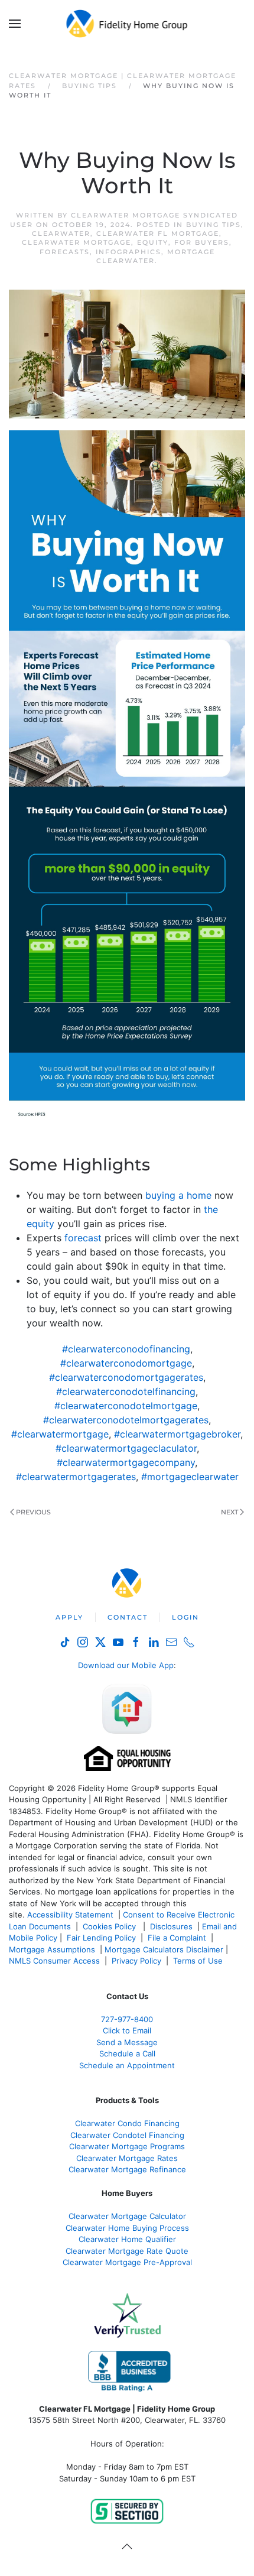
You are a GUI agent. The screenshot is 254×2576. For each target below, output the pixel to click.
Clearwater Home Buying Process (127, 2228)
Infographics (128, 252)
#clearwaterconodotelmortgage (126, 1406)
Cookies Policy (110, 1926)
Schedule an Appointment (127, 2065)
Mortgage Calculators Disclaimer (164, 1949)
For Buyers (202, 242)
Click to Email (127, 2030)
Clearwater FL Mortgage (158, 233)
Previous (33, 1512)
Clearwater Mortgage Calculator (127, 2216)
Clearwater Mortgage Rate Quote (127, 2251)
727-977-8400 (127, 2019)
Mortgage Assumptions (52, 1949)
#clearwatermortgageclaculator (126, 1448)
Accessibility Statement (70, 1915)
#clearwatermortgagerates (76, 1477)
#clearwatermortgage (60, 1434)
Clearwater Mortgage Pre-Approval (127, 2262)
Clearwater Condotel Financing (127, 2135)
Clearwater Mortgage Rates (127, 2158)
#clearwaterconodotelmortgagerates (126, 1420)
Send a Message (127, 2042)
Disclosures (171, 1926)
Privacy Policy (136, 1961)
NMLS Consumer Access (54, 1961)
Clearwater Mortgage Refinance (127, 2169)
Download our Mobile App (126, 1665)
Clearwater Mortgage (76, 242)
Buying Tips (214, 225)
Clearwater (61, 233)
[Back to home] (127, 24)
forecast (83, 1238)
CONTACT (128, 1617)
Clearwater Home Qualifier (127, 2239)
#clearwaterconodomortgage (126, 1363)
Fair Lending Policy (101, 1938)
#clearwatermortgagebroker (177, 1434)
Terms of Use (199, 1961)
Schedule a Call (127, 2053)
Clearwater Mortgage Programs (127, 2146)
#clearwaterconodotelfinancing (126, 1391)
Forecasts (65, 252)
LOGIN (185, 1617)
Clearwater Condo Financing (127, 2123)
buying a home (178, 1195)
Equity (153, 242)
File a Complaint (178, 1938)
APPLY (69, 1617)
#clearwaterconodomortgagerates (126, 1377)
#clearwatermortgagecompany (126, 1462)
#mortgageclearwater (190, 1477)
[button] (15, 24)
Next (229, 1512)
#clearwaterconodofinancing (126, 1349)
